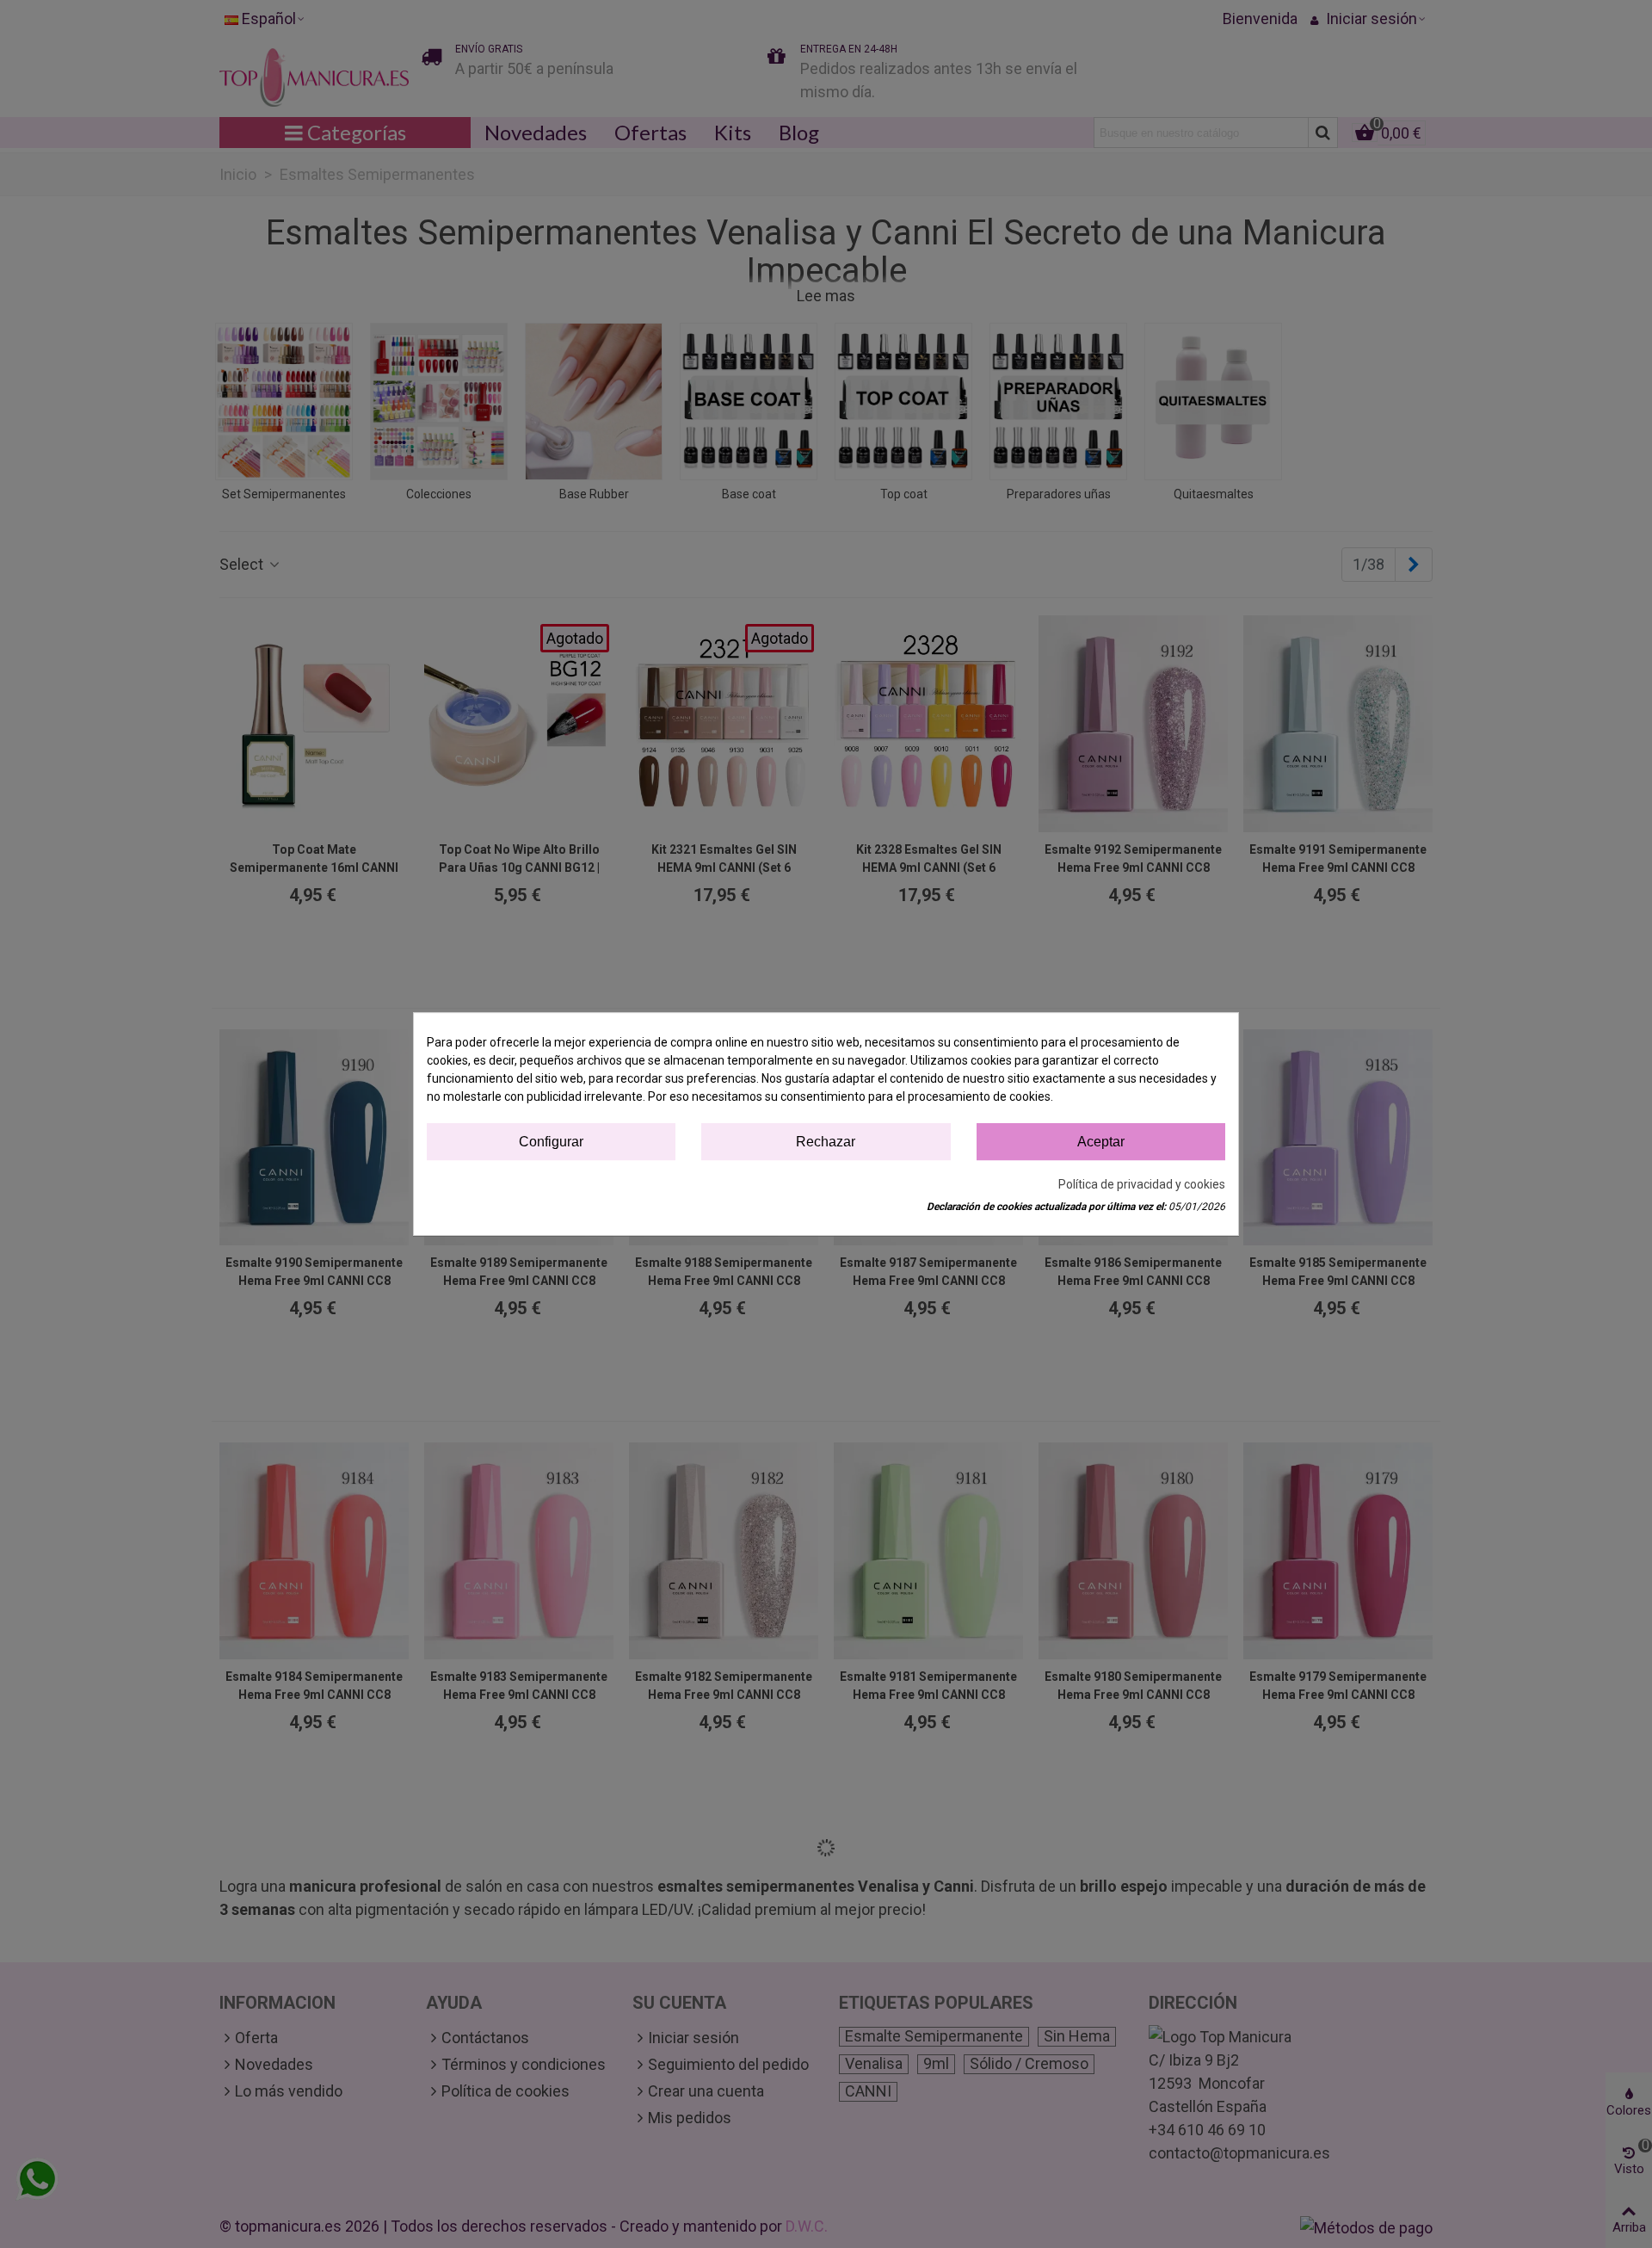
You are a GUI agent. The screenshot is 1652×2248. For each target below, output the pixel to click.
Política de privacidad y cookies (1142, 1184)
